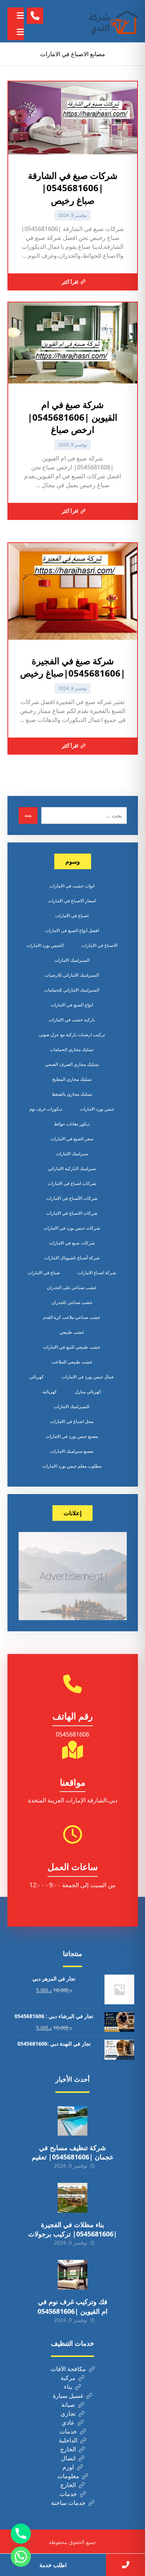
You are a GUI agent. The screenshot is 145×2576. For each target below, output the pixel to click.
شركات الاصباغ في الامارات (72, 1213)
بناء (68, 2387)
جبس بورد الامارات (97, 1109)
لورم (68, 2467)
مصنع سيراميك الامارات (72, 1451)
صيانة (68, 2405)
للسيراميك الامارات (72, 1406)
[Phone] (21, 2534)
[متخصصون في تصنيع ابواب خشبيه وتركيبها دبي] (112, 21)
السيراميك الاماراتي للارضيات (72, 975)
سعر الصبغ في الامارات (72, 1139)
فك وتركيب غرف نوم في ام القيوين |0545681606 (72, 2306)
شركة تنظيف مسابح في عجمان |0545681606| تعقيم (73, 2152)
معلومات (68, 2476)
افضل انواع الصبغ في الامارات (72, 930)
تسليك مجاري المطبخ (72, 1079)
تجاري (68, 2413)
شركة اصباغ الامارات (97, 1273)
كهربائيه (50, 1392)
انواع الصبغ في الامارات (72, 1005)
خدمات (68, 2431)
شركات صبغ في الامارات (72, 1243)
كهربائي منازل (88, 1392)
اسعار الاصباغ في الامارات (72, 901)
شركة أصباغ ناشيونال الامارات (72, 1258)
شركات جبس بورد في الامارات (72, 1228)
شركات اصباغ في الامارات (72, 1183)
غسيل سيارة (68, 2396)
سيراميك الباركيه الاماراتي (72, 1168)
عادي (68, 2422)
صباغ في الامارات (44, 1273)
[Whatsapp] (21, 2557)
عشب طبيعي (72, 1332)
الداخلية (68, 2440)
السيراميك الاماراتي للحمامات (72, 990)
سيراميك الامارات (72, 1154)
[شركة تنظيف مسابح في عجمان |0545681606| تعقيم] (72, 2121)
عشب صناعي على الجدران (72, 1287)
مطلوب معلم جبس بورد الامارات (72, 1466)
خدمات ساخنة (68, 2503)
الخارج (68, 2449)
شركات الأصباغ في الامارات (72, 1198)
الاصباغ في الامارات (99, 945)
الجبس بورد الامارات (45, 945)
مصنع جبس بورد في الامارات (72, 1436)
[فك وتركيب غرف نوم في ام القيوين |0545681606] (72, 2275)
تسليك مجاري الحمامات (72, 1049)
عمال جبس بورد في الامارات (88, 1377)
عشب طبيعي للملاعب (72, 1362)
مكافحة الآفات (68, 2369)
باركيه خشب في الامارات (72, 1020)
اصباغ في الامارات (72, 916)
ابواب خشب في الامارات (72, 886)
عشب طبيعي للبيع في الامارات (72, 1347)
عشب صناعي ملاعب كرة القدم (72, 1317)
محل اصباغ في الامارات (72, 1421)
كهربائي (37, 1377)
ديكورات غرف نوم (46, 1109)
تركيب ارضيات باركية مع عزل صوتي (72, 1035)
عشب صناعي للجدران (72, 1302)
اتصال (68, 2458)
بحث (28, 815)
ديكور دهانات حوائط (72, 1124)
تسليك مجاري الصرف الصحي (72, 1064)
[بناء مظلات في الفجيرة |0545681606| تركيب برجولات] (72, 2198)
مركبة (68, 2378)
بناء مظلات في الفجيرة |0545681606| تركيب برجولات (73, 2229)
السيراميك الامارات (72, 960)
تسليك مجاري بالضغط (72, 1094)
